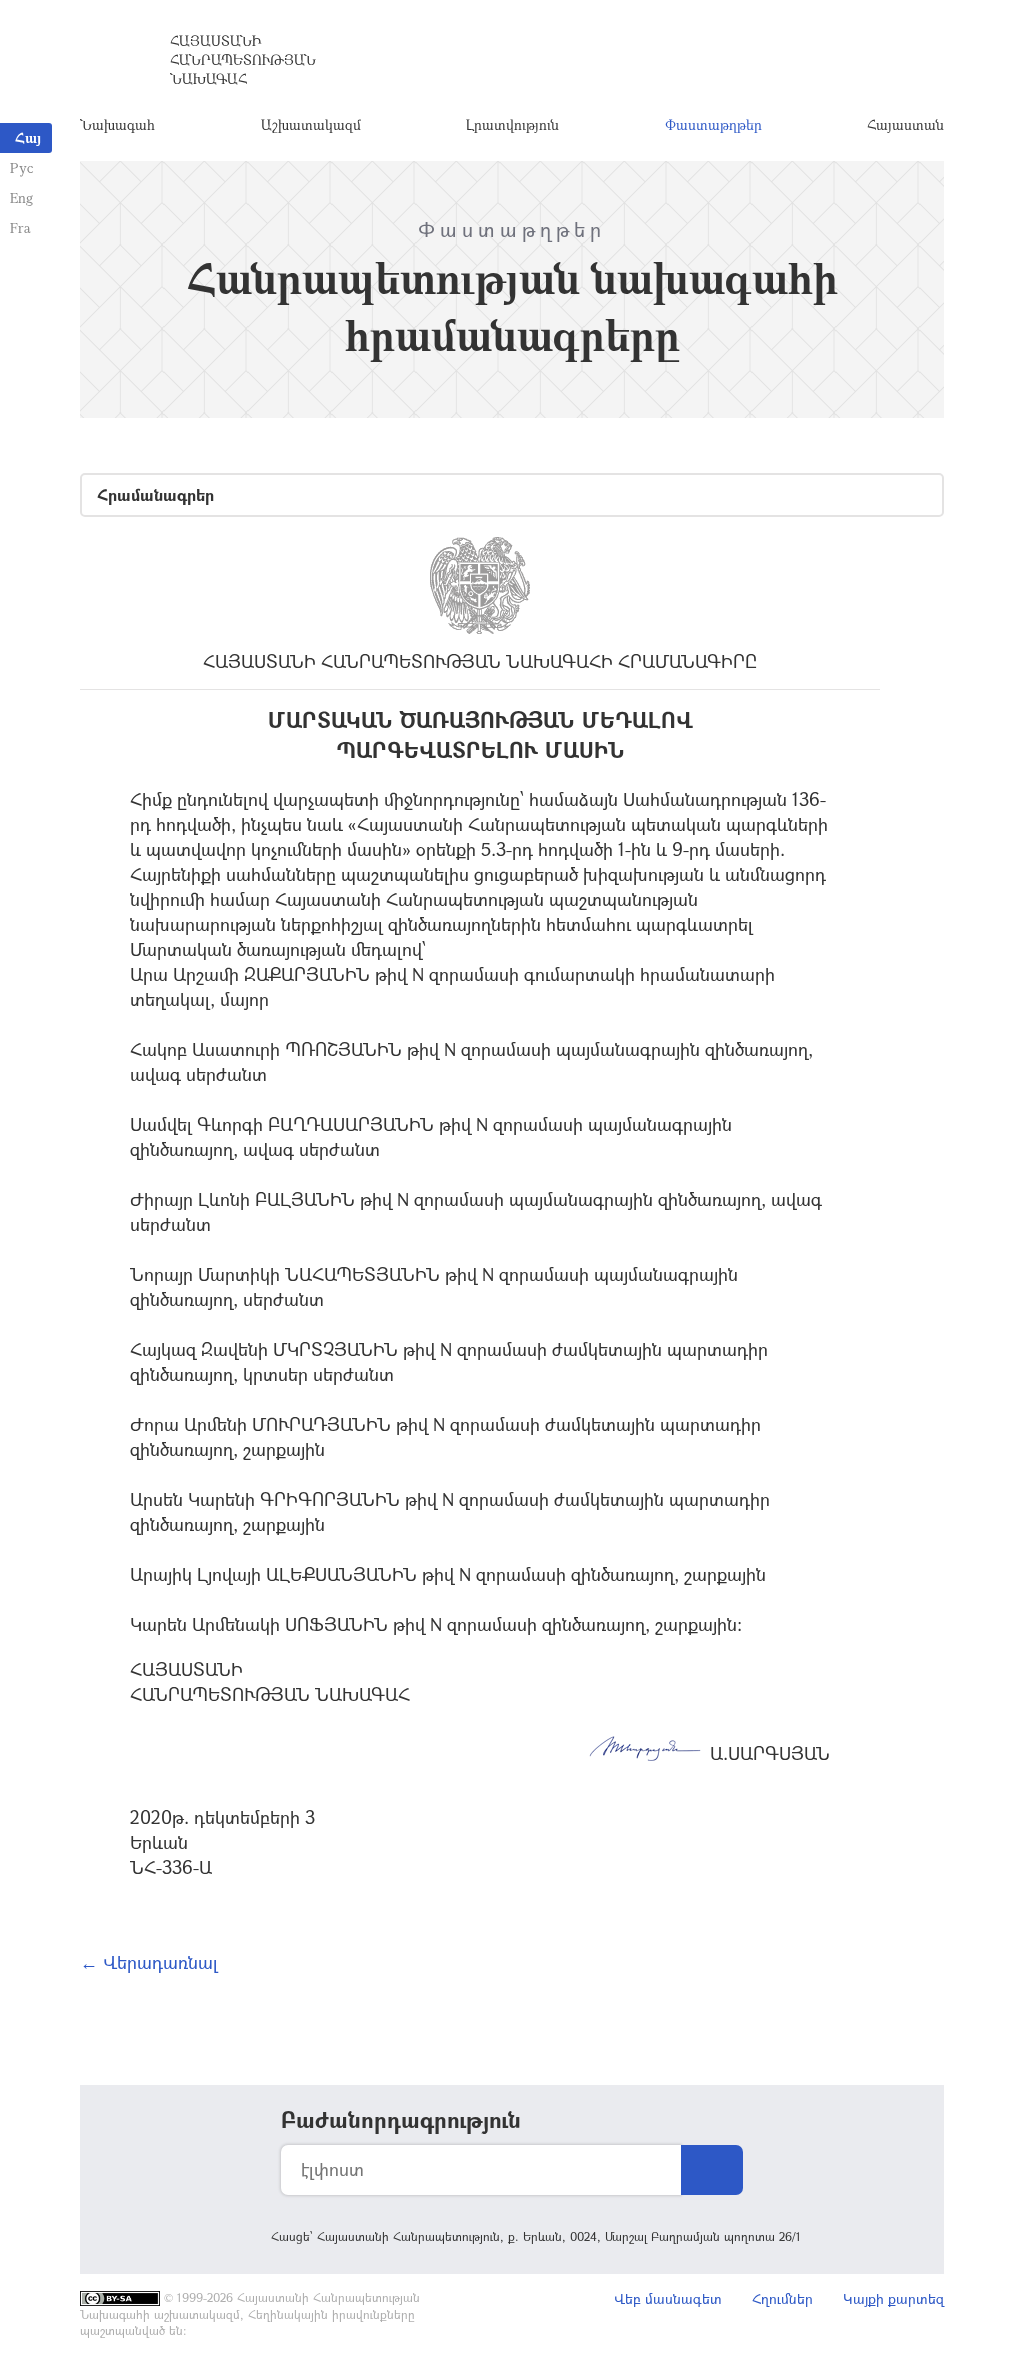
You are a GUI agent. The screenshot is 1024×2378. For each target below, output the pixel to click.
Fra (20, 227)
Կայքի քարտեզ (893, 2298)
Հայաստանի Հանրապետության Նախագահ (243, 59)
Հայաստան (905, 124)
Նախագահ (117, 124)
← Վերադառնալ (149, 1962)
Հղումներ (782, 2298)
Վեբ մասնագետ (668, 2298)
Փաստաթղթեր (713, 124)
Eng (21, 197)
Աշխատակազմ (311, 124)
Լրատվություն (512, 124)
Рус (21, 167)
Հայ (28, 137)
